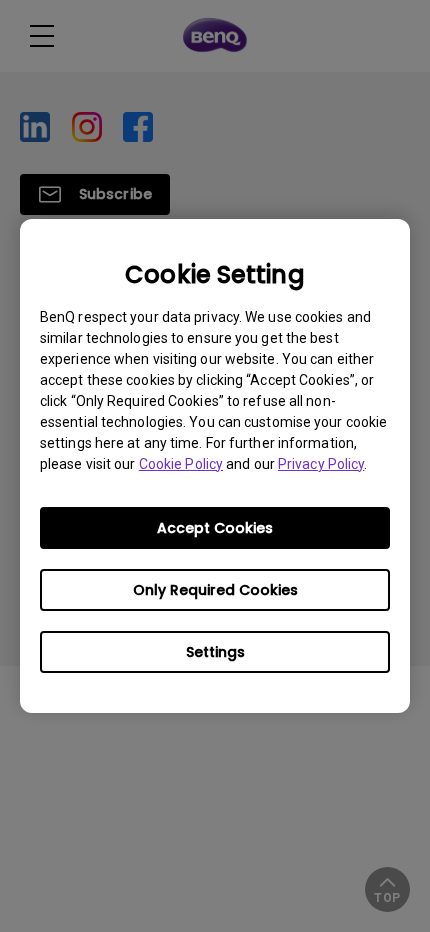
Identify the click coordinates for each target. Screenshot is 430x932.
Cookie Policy (181, 464)
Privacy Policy (321, 464)
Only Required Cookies (215, 590)
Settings (215, 652)
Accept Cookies (215, 528)
